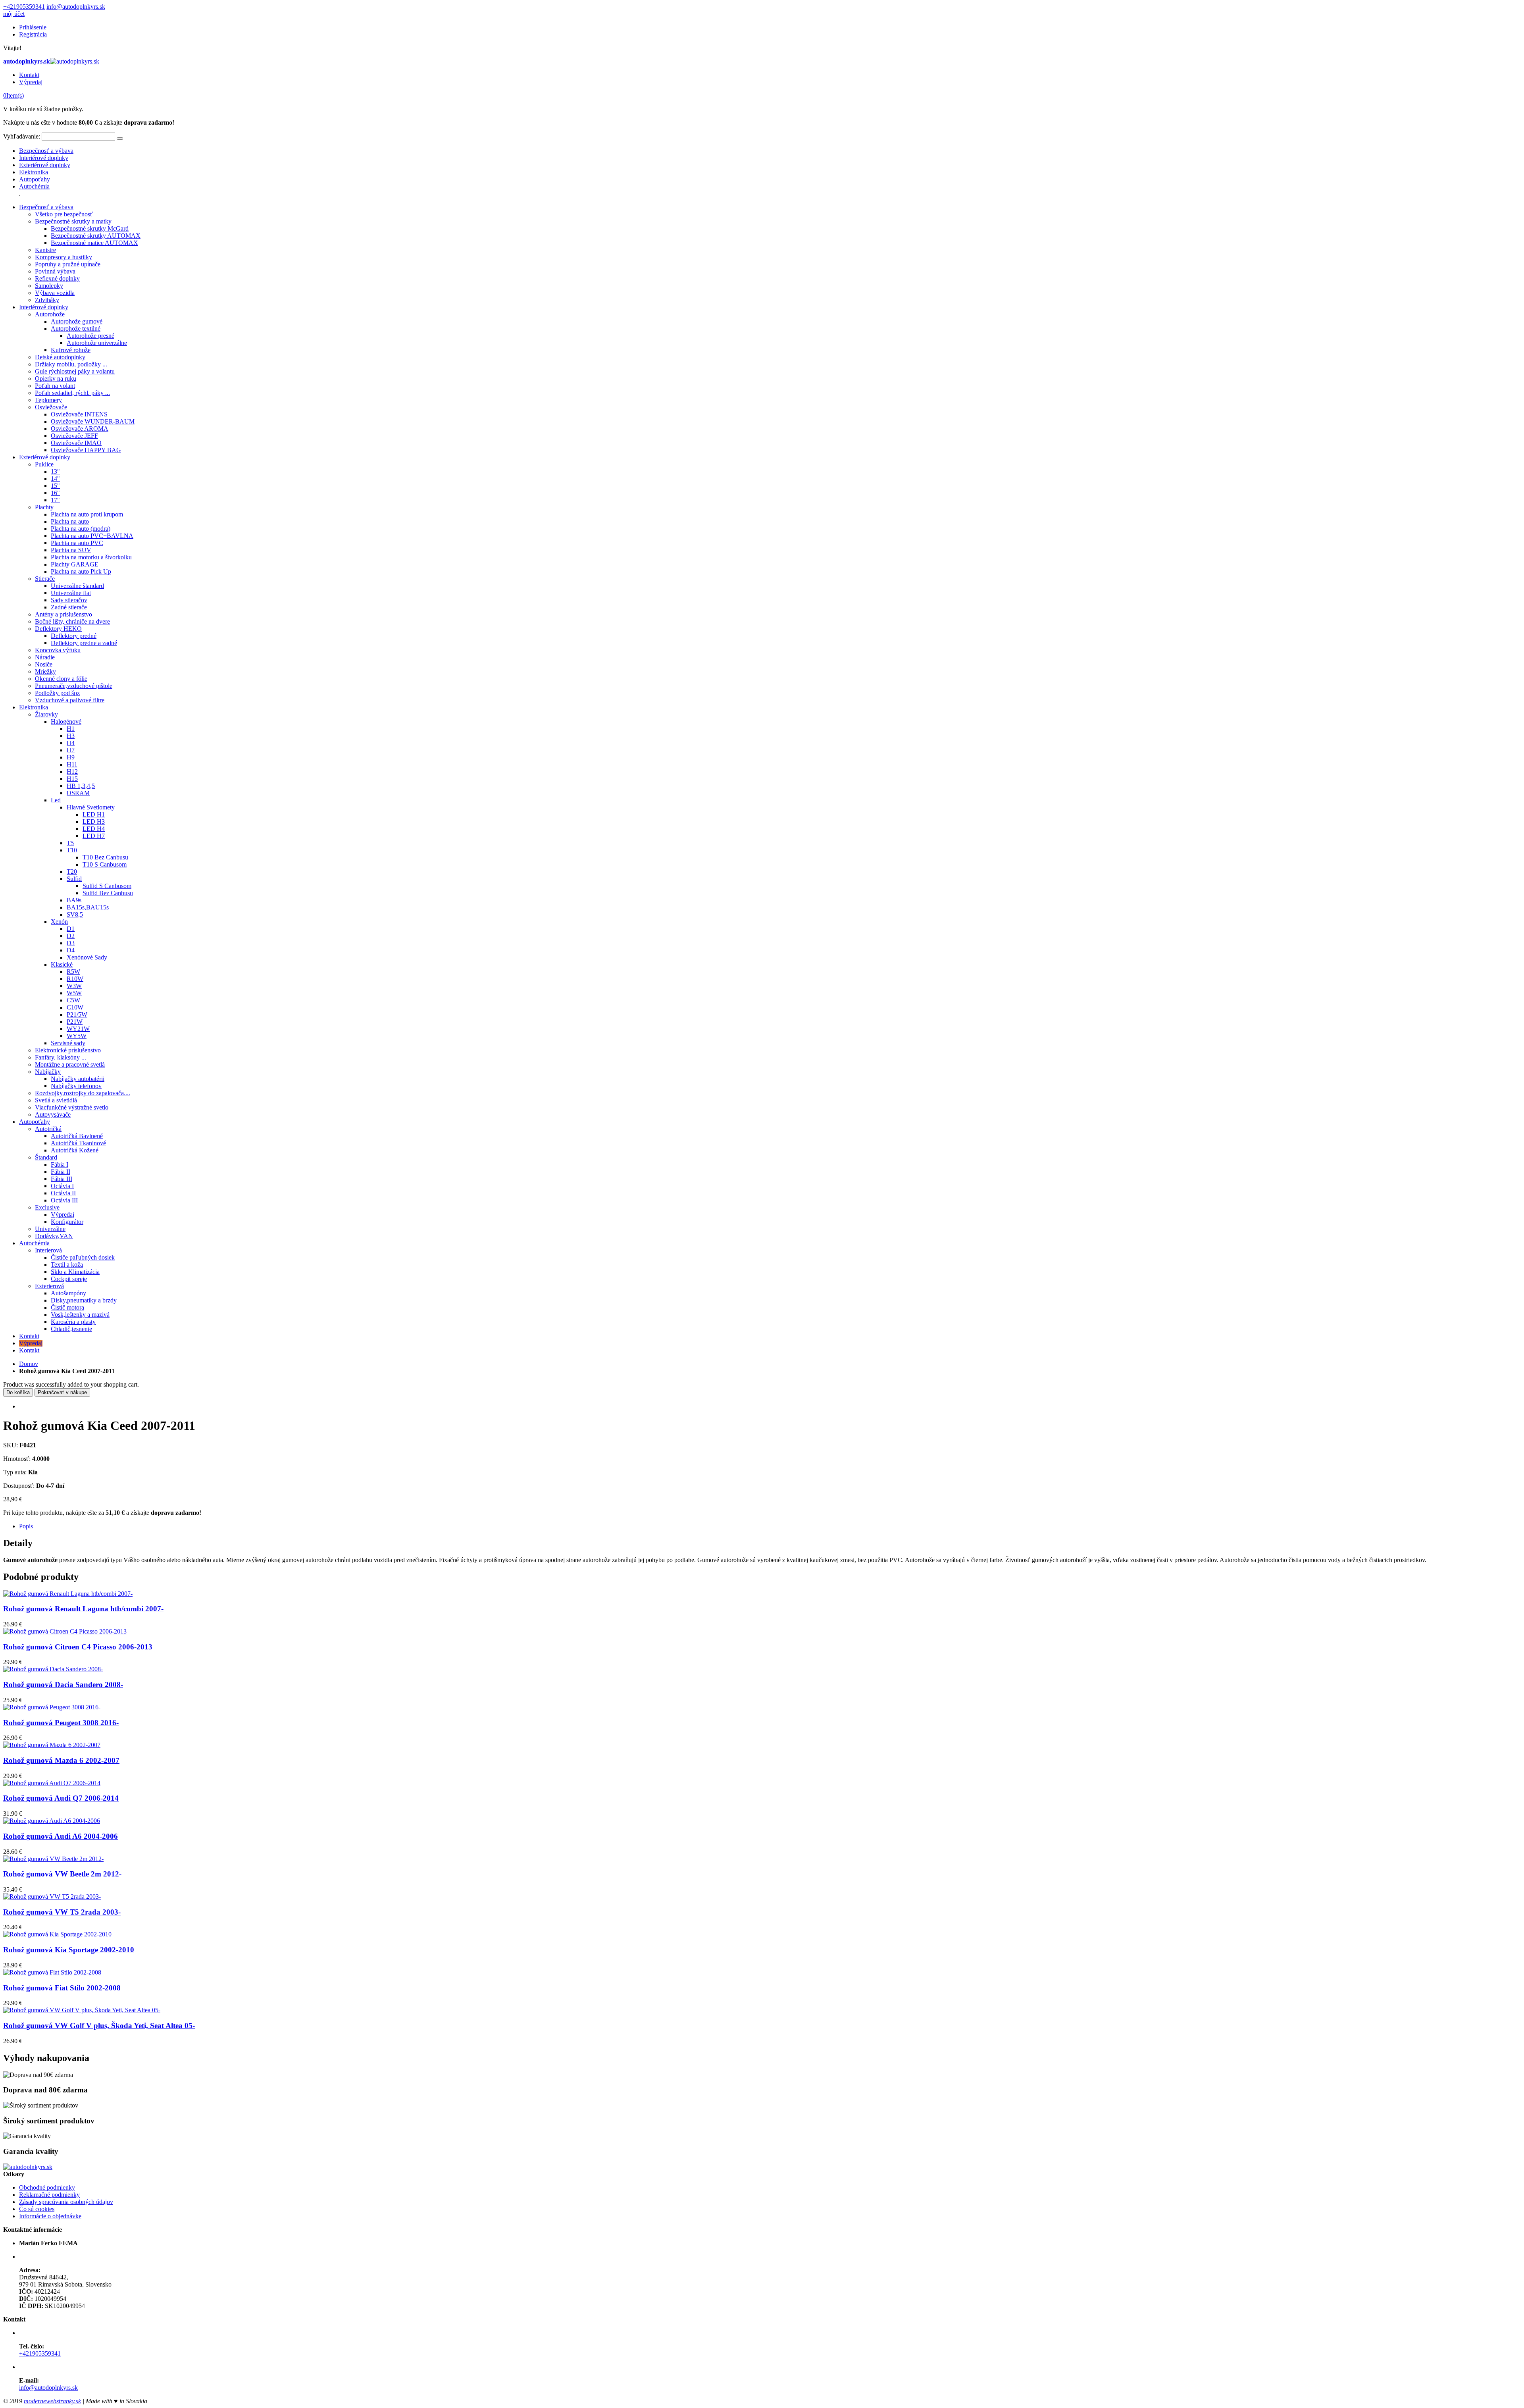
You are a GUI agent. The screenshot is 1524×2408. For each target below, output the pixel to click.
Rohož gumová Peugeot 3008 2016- (61, 1723)
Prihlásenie (33, 27)
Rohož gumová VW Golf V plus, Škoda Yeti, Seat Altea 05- (99, 2026)
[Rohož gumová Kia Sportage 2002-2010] (57, 1934)
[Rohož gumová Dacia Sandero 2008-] (53, 1669)
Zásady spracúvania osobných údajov (66, 2202)
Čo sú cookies (37, 2209)
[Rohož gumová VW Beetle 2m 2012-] (53, 1859)
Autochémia (34, 186)
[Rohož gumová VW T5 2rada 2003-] (52, 1897)
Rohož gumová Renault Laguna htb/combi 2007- (83, 1609)
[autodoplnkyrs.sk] (28, 2167)
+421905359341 (24, 7)
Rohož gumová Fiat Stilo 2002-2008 (62, 1988)
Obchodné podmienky (47, 2187)
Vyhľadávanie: (22, 136)
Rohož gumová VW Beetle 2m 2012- (62, 1874)
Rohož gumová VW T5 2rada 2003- (62, 1912)
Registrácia (33, 34)
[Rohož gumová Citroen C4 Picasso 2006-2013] (65, 1631)
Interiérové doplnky (44, 158)
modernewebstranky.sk (52, 2401)
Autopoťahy (35, 179)
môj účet (14, 14)
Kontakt (29, 75)
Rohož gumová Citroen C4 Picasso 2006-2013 (78, 1647)
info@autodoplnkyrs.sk (76, 7)
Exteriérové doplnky (45, 165)
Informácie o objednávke (50, 2216)
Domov (29, 1364)
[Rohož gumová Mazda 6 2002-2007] (52, 1745)
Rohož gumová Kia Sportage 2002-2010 (69, 1950)
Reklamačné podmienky (49, 2195)
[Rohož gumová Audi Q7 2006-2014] (52, 1783)
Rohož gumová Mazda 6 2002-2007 (61, 1760)
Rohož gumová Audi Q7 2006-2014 (61, 1798)
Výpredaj (31, 82)
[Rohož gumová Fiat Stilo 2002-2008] (52, 1972)
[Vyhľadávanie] (120, 139)
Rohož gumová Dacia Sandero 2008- (63, 1685)
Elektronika (34, 172)
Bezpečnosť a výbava (46, 151)
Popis (26, 1526)
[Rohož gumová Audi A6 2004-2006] (52, 1821)
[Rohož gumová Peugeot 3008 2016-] (52, 1707)
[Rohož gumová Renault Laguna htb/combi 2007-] (68, 1594)
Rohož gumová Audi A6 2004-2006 (61, 1836)
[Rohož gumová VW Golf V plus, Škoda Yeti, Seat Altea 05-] (82, 2010)
